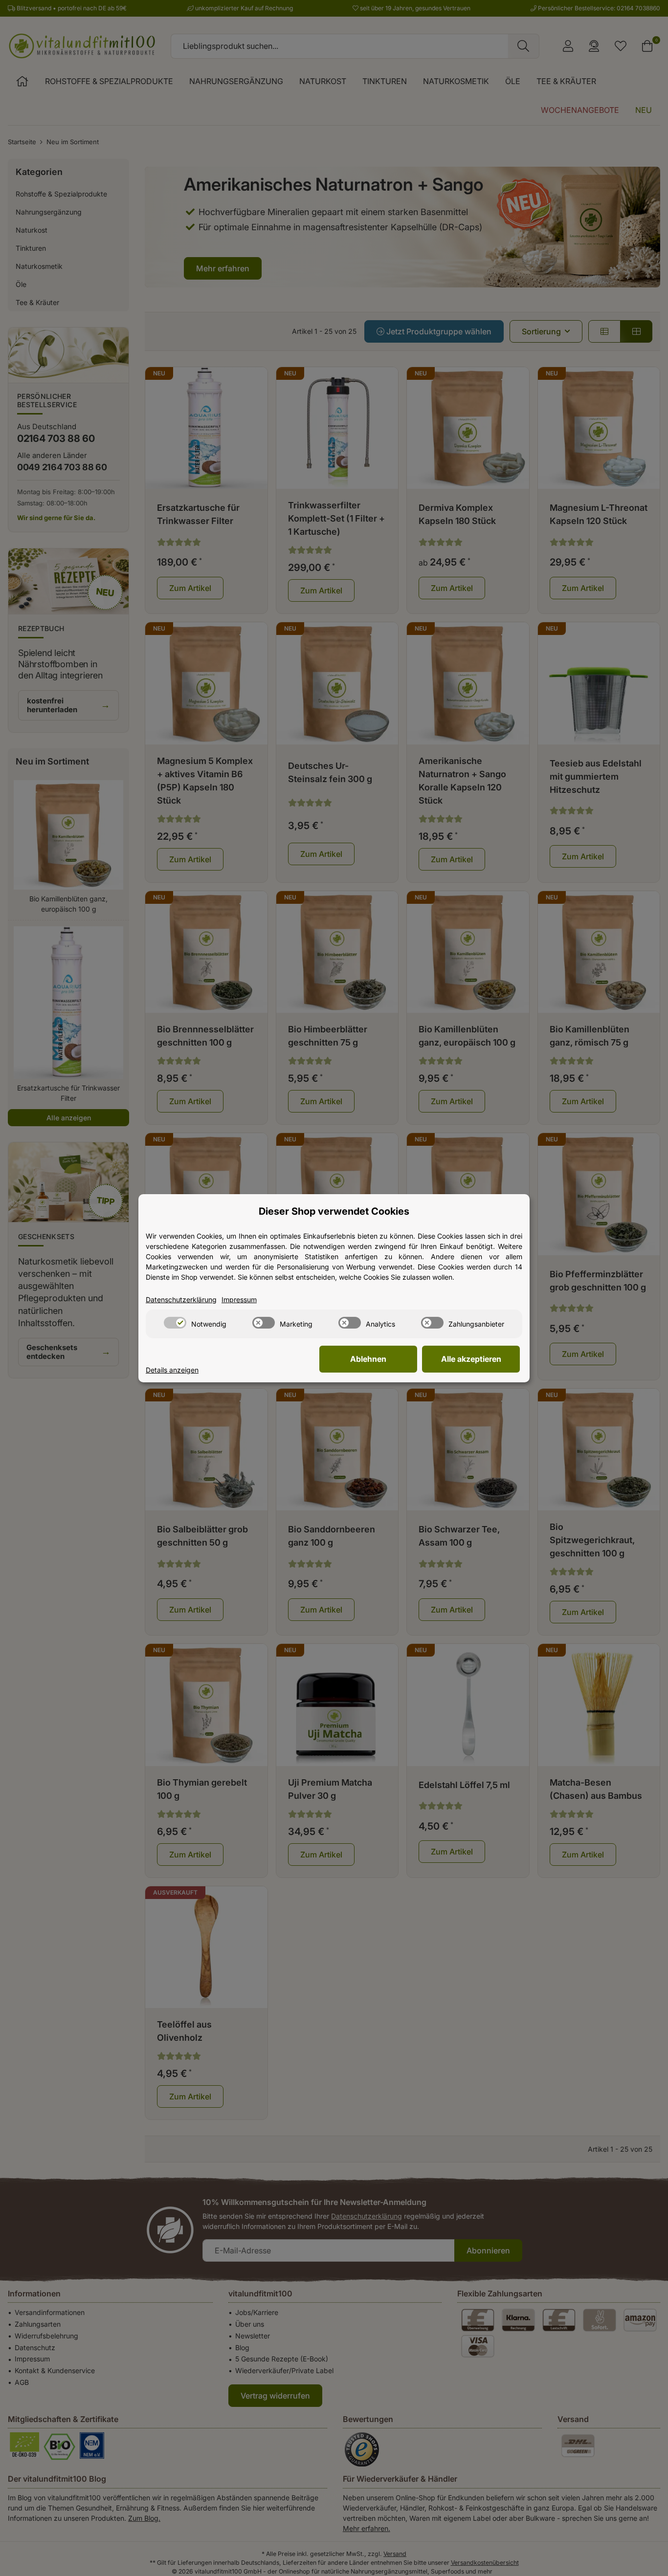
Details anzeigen (172, 1370)
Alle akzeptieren (471, 1359)
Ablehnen (368, 1359)
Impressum (239, 1299)
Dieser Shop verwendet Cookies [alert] (334, 1211)
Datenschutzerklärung (181, 1299)
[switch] (175, 1323)
